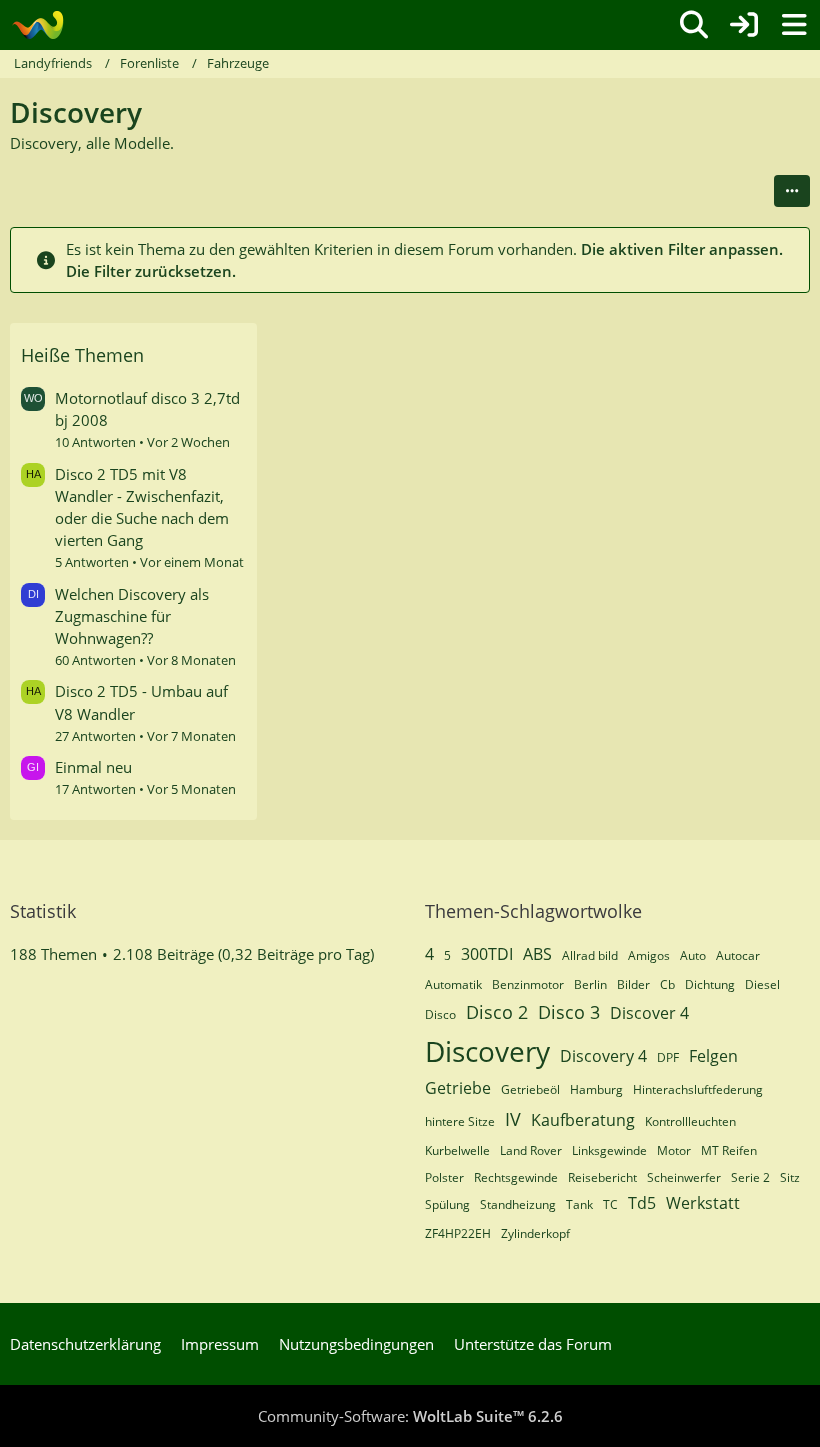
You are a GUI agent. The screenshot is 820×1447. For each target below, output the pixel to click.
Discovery (487, 1051)
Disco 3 (569, 1012)
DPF (668, 1057)
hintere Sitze (460, 1121)
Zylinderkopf (535, 1233)
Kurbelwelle (457, 1150)
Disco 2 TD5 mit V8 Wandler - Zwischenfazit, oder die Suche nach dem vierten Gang (142, 507)
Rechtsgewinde (516, 1177)
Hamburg (596, 1089)
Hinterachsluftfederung (698, 1089)
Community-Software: (410, 1416)
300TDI (487, 954)
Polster (444, 1177)
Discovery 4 (603, 1056)
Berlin (590, 984)
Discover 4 (649, 1013)
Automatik (453, 984)
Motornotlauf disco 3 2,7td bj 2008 (147, 409)
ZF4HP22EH (458, 1233)
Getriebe (458, 1088)
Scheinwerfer (684, 1177)
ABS (537, 954)
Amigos (649, 955)
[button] (792, 191)
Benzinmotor (528, 984)
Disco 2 (497, 1012)
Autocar (738, 955)
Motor (674, 1150)
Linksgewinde (609, 1150)
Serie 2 (750, 1177)
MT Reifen (729, 1150)
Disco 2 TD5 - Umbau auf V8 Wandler (141, 702)
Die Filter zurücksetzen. (151, 271)
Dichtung (710, 984)
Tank (579, 1204)
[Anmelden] (744, 25)
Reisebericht (602, 1177)
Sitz (790, 1177)
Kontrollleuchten (690, 1121)
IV (513, 1119)
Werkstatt (703, 1203)
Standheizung (518, 1204)
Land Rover (531, 1150)
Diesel (762, 984)
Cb (667, 984)
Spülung (447, 1204)
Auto (693, 955)
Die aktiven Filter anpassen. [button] (682, 249)
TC (610, 1204)
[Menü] (794, 25)
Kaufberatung (583, 1120)
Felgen (713, 1056)
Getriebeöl (530, 1089)
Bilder (633, 984)
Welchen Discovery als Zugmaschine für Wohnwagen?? (132, 616)
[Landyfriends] (37, 25)
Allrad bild (590, 955)
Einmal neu (93, 767)
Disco (440, 1014)
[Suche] (694, 25)
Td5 (642, 1203)
